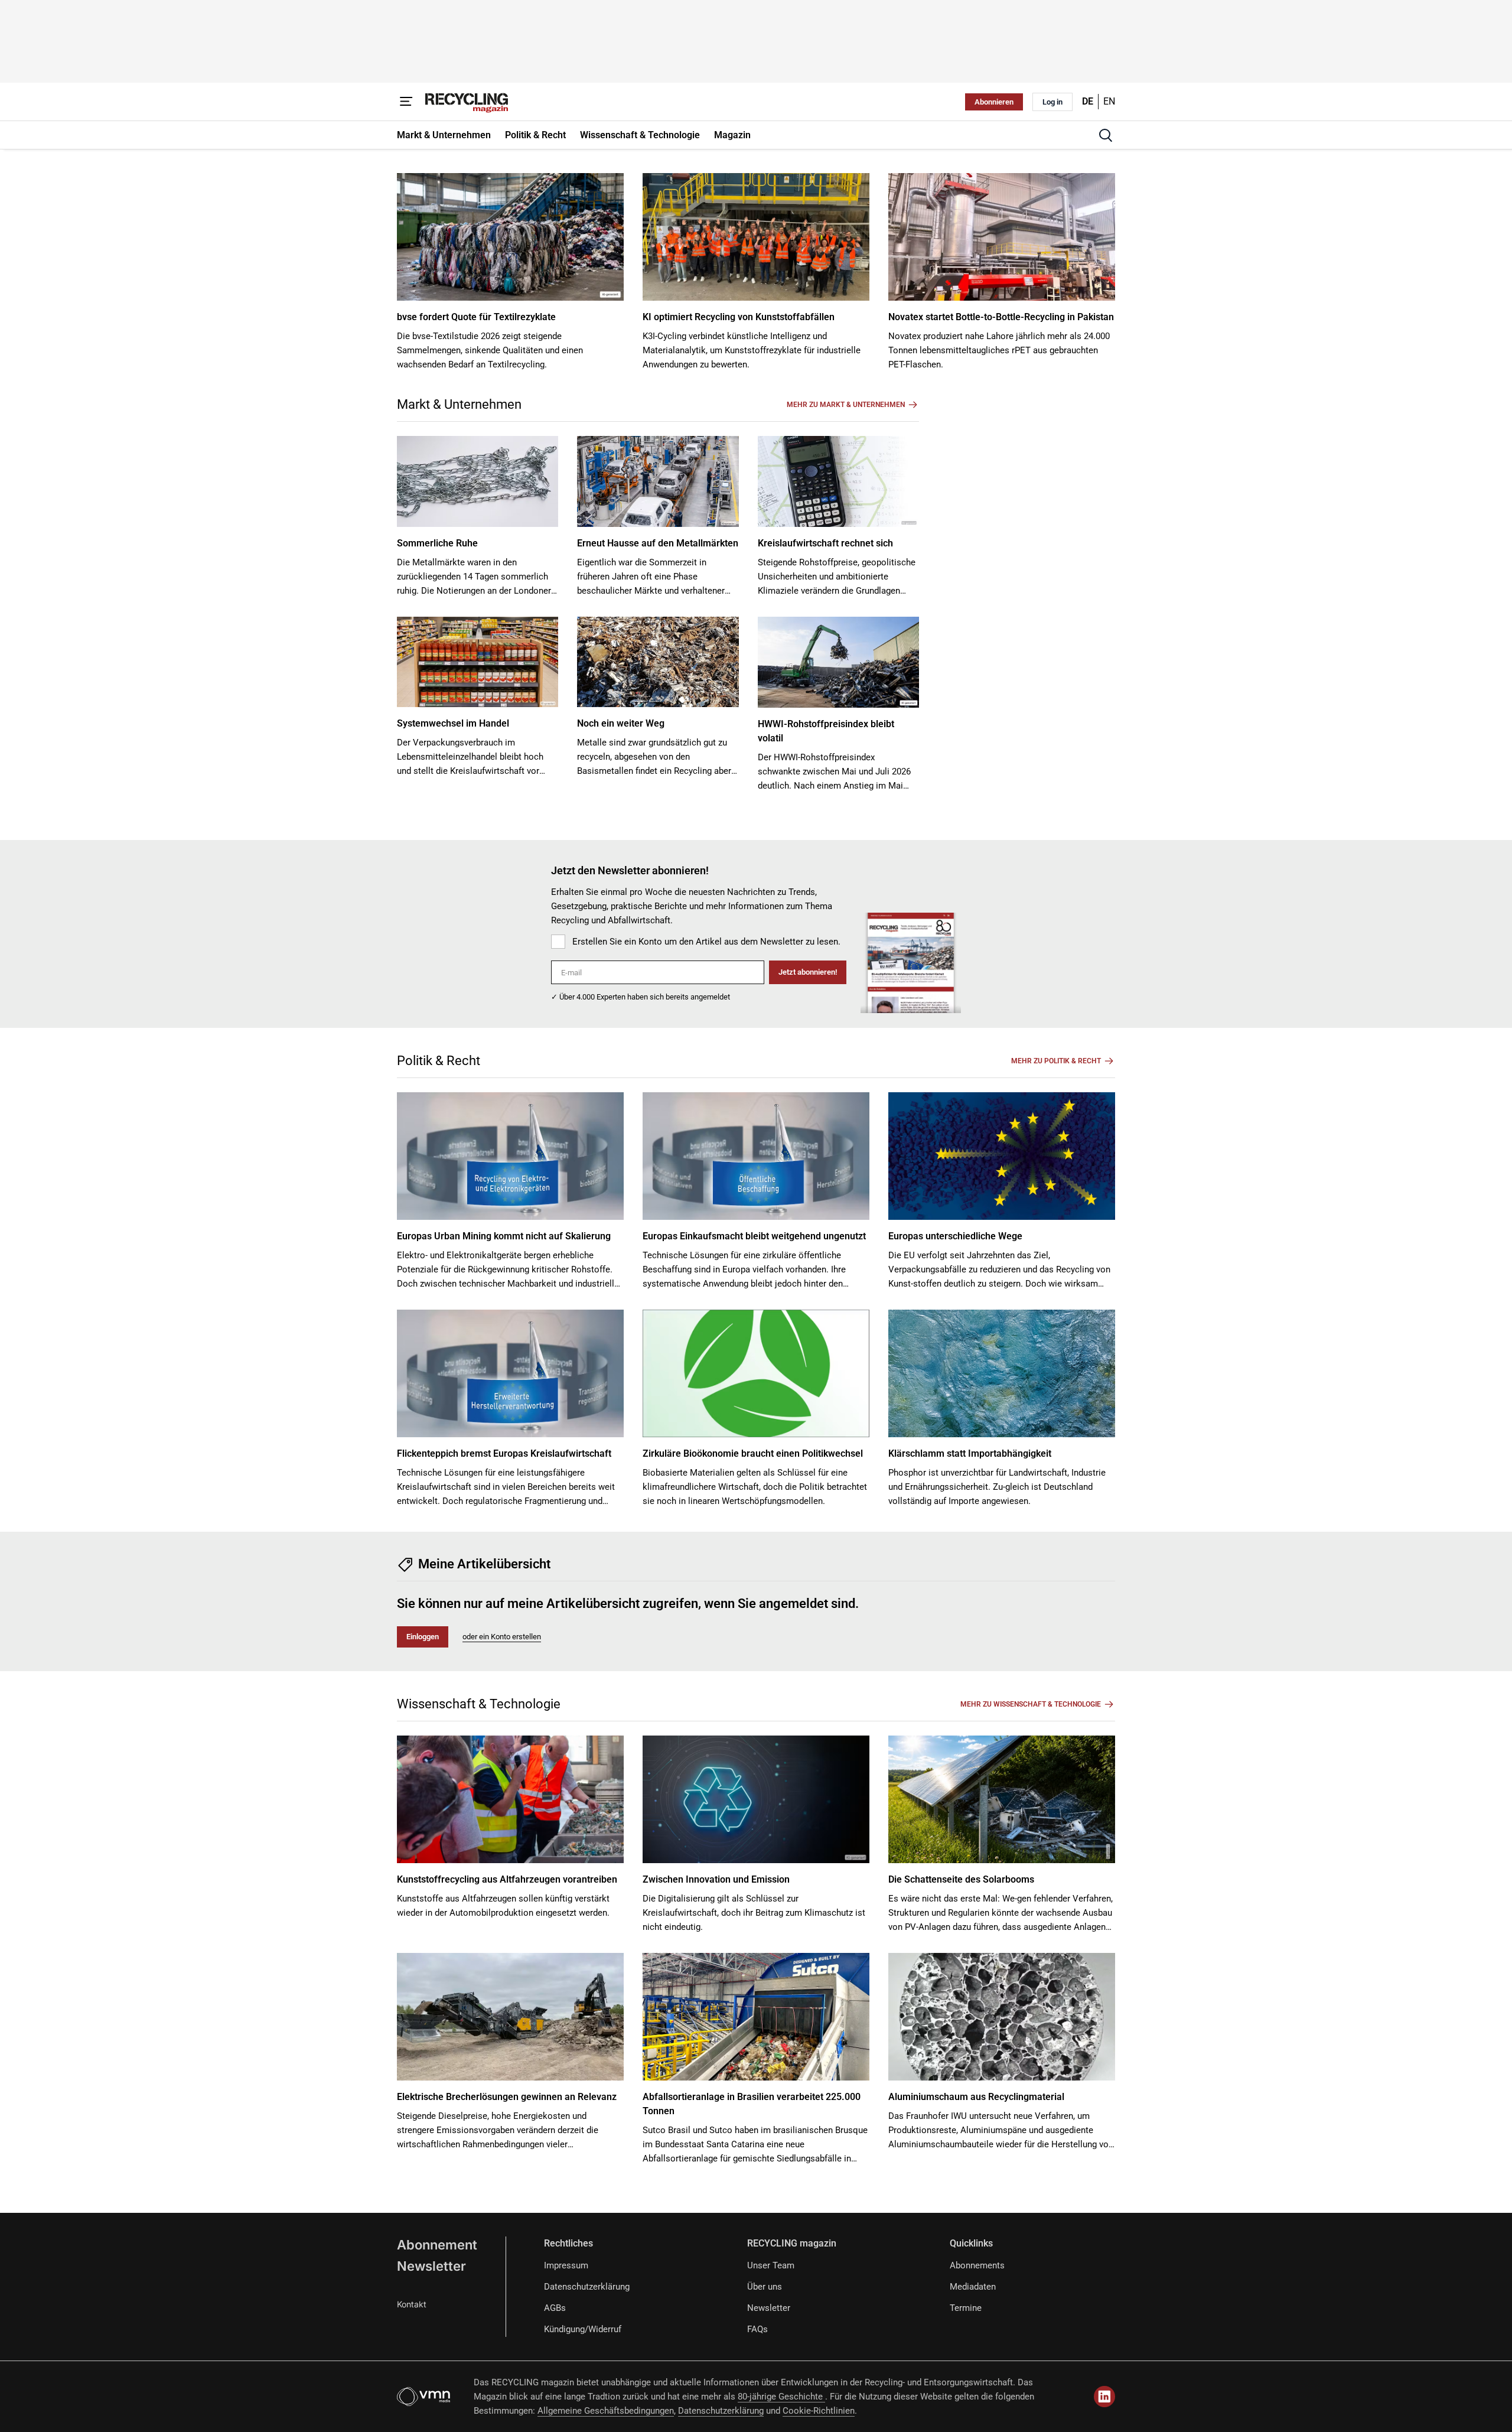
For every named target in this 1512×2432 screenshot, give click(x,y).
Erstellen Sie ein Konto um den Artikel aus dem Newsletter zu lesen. (706, 942)
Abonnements (977, 2265)
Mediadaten (973, 2287)
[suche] (1106, 135)
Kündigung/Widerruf (583, 2329)
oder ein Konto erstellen (502, 1637)
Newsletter (431, 2266)
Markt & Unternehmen (459, 404)
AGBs (555, 2308)
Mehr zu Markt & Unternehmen (846, 405)
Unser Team (771, 2265)
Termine (966, 2308)
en (1109, 101)
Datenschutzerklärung (587, 2287)
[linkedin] (1104, 2397)
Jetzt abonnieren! (808, 972)
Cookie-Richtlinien (819, 2411)
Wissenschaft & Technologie (479, 1704)
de (1088, 101)
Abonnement (437, 2245)
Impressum (566, 2265)
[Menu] (406, 102)
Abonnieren (994, 102)
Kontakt (412, 2304)
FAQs (757, 2329)
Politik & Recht (439, 1061)
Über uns (765, 2287)
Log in (1052, 102)
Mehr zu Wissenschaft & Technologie (1031, 1704)
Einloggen (423, 1637)
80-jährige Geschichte (781, 2397)
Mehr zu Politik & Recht (1056, 1061)
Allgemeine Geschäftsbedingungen (606, 2411)
